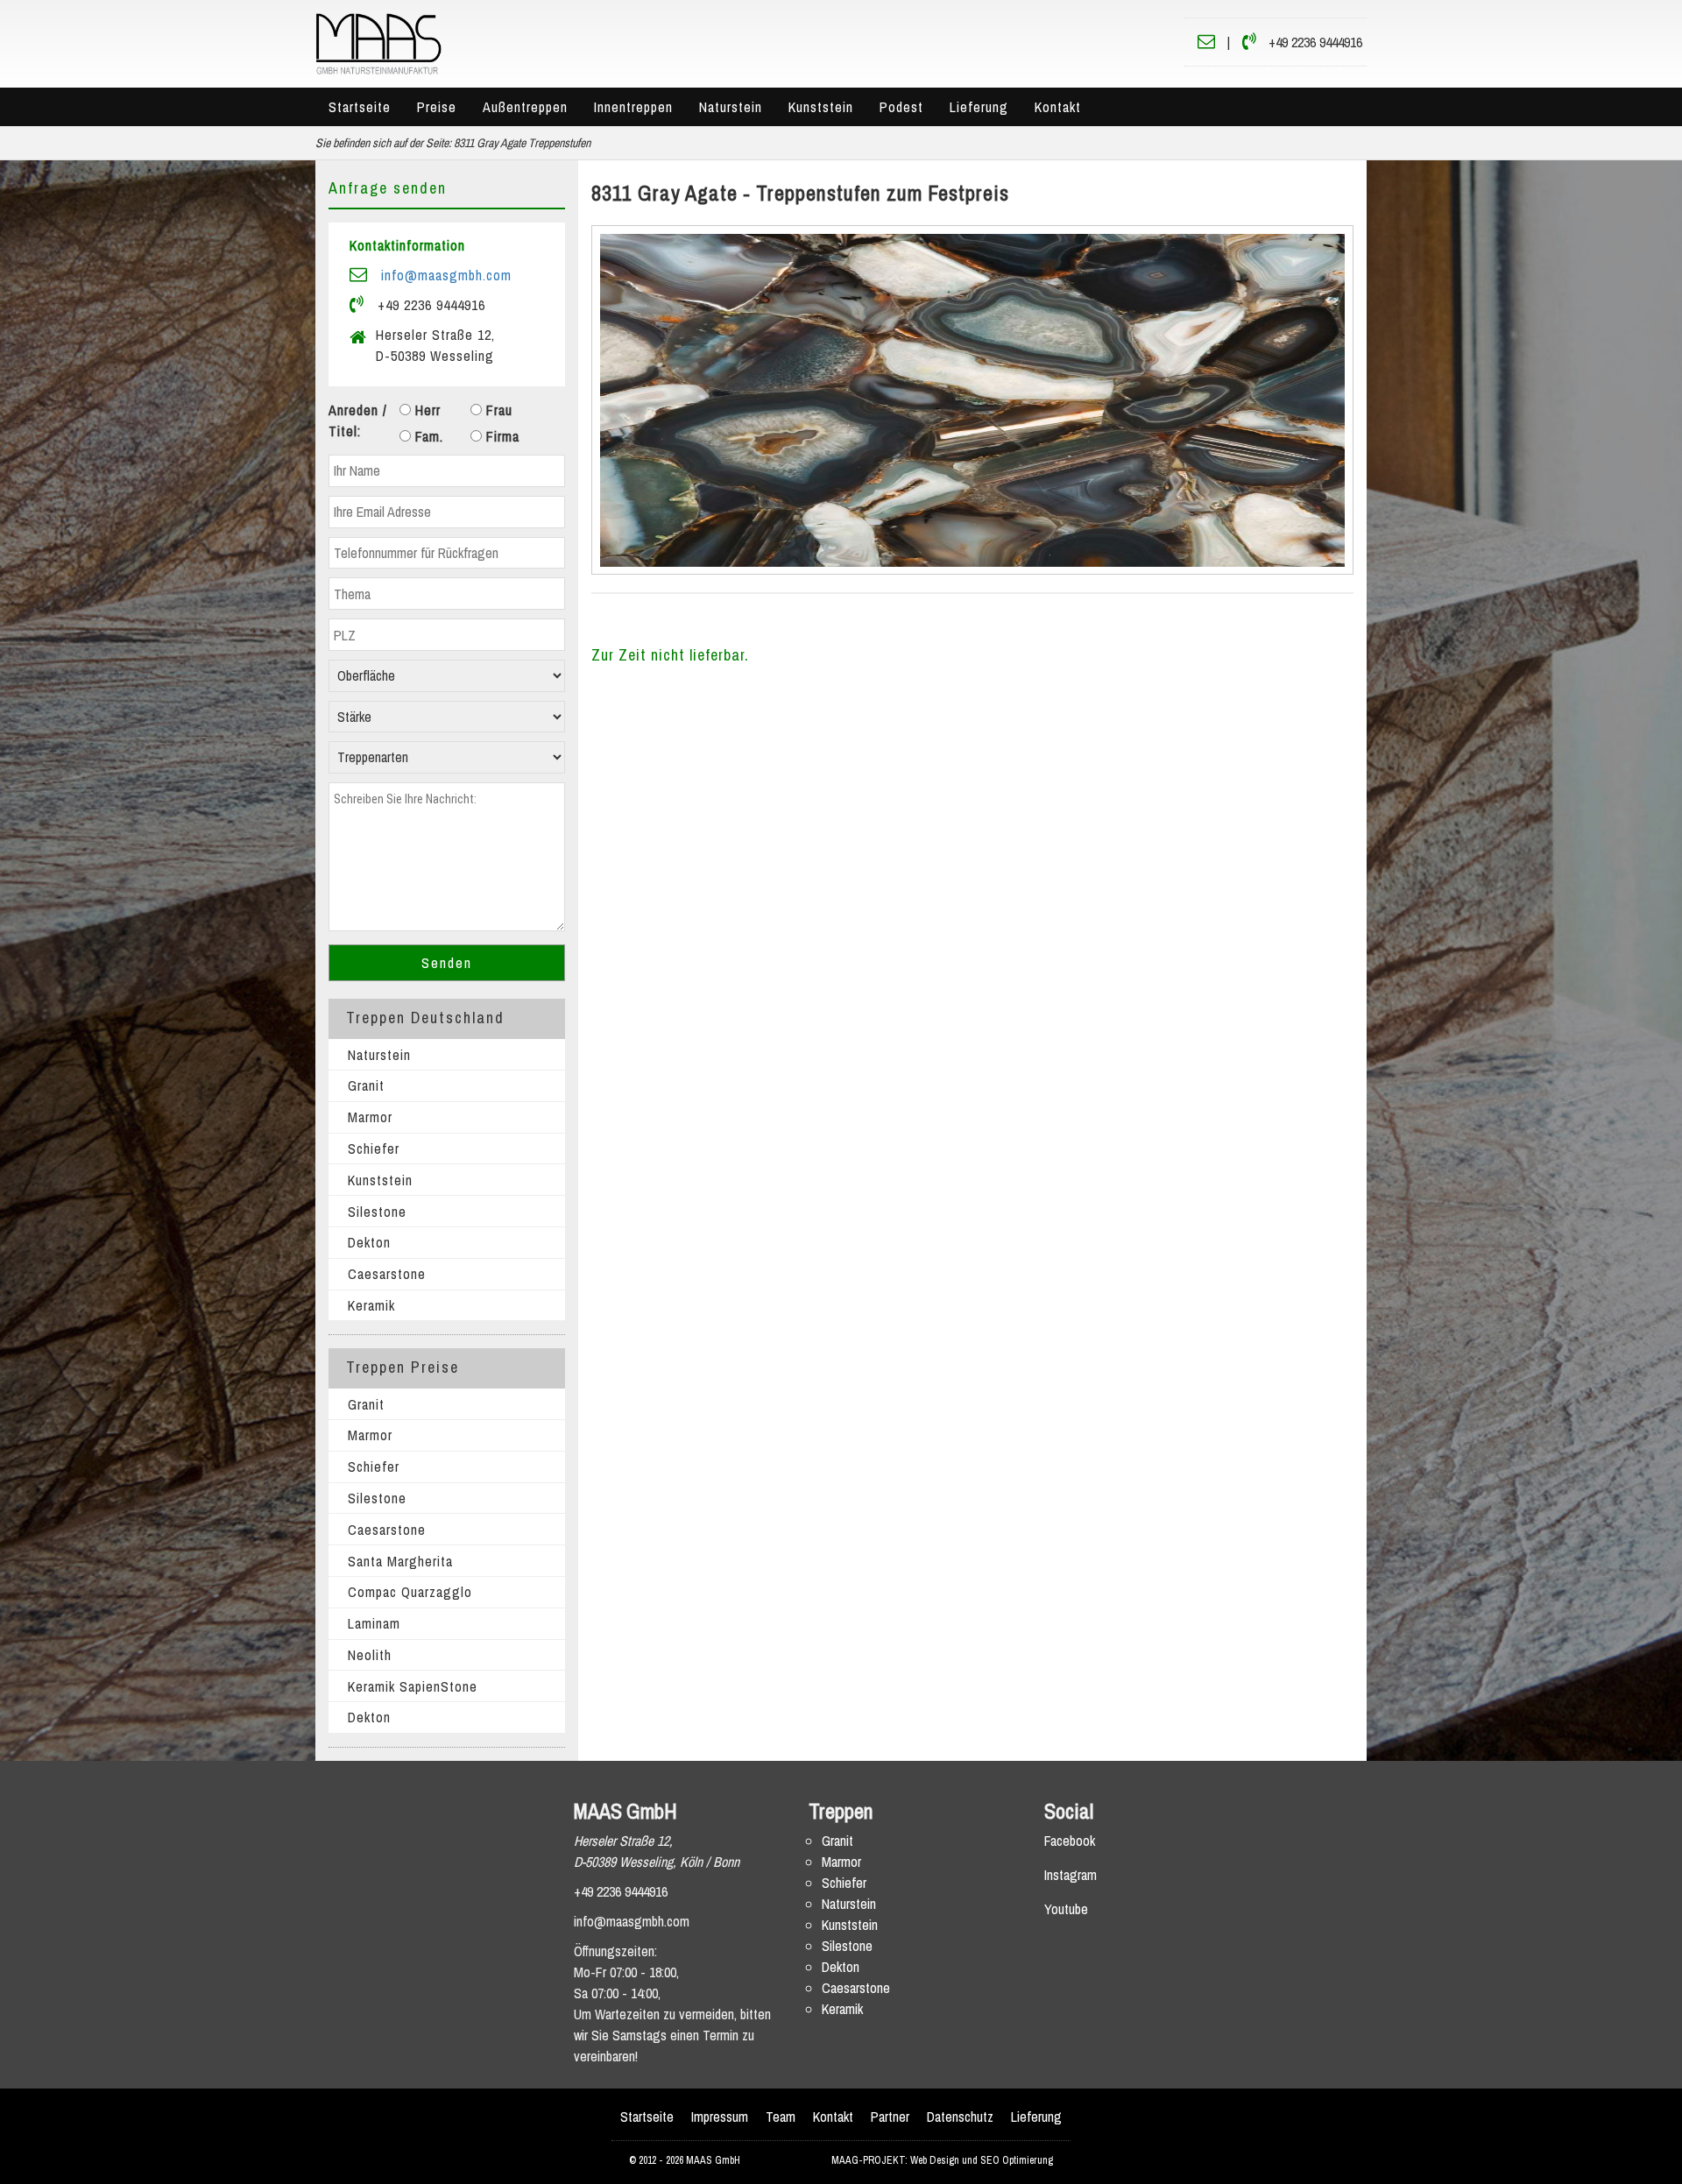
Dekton (369, 1242)
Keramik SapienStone (413, 1686)
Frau (497, 410)
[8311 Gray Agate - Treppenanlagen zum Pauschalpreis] (973, 400)
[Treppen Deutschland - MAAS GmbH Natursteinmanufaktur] (378, 42)
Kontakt (1058, 107)
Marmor (370, 1117)
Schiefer (374, 1149)
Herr (426, 410)
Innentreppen (633, 107)
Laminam (374, 1623)
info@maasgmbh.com (446, 275)
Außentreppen (525, 107)
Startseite (360, 107)
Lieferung (979, 107)
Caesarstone (387, 1274)
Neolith (370, 1655)
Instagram (1071, 1875)
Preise (437, 107)
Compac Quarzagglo (410, 1592)
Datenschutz (960, 2117)
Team (781, 2117)
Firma (501, 436)
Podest (901, 107)
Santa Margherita (400, 1561)
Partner (890, 2117)
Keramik (371, 1305)
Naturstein (731, 107)
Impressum (720, 2117)
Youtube (1066, 1909)
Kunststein (821, 107)
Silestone (377, 1212)
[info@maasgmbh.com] (1206, 42)
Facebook (1070, 1841)
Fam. (427, 436)
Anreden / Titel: (358, 421)
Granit (366, 1085)
